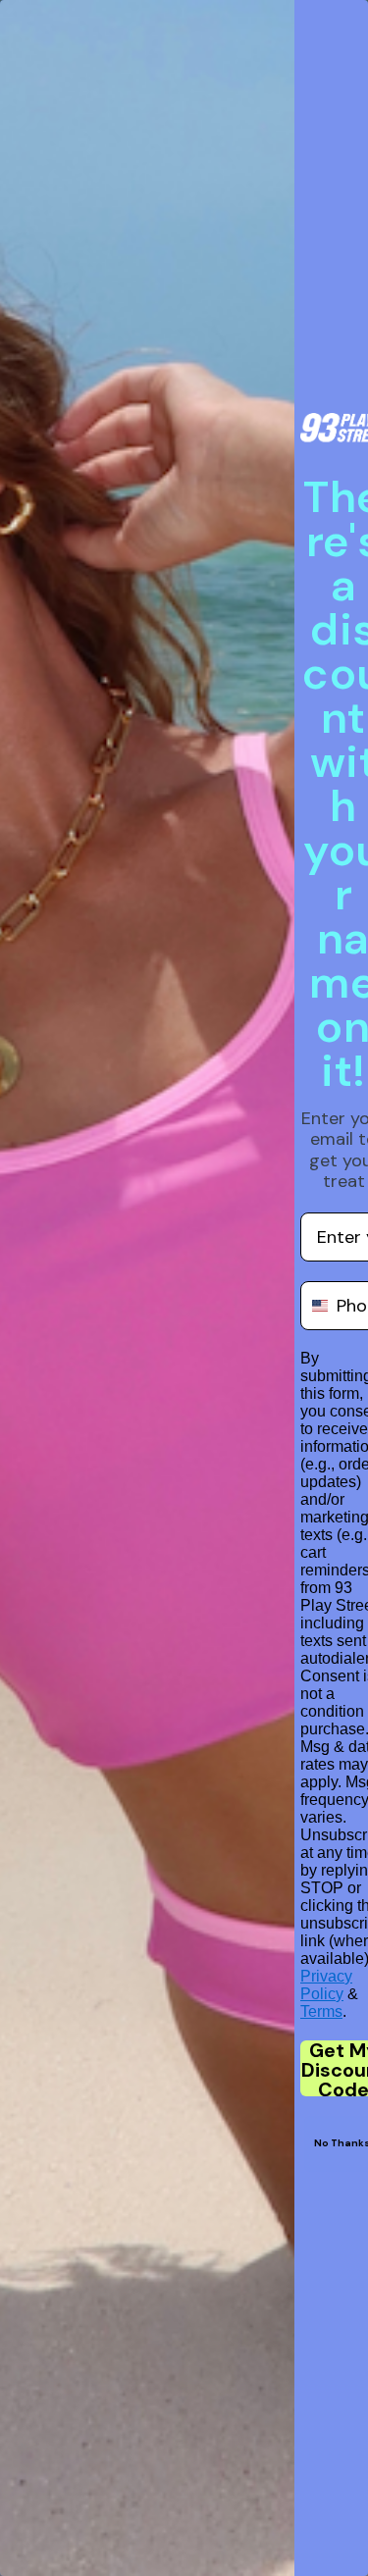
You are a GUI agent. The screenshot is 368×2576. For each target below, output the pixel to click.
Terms (321, 2011)
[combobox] (314, 1306)
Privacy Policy (326, 1985)
